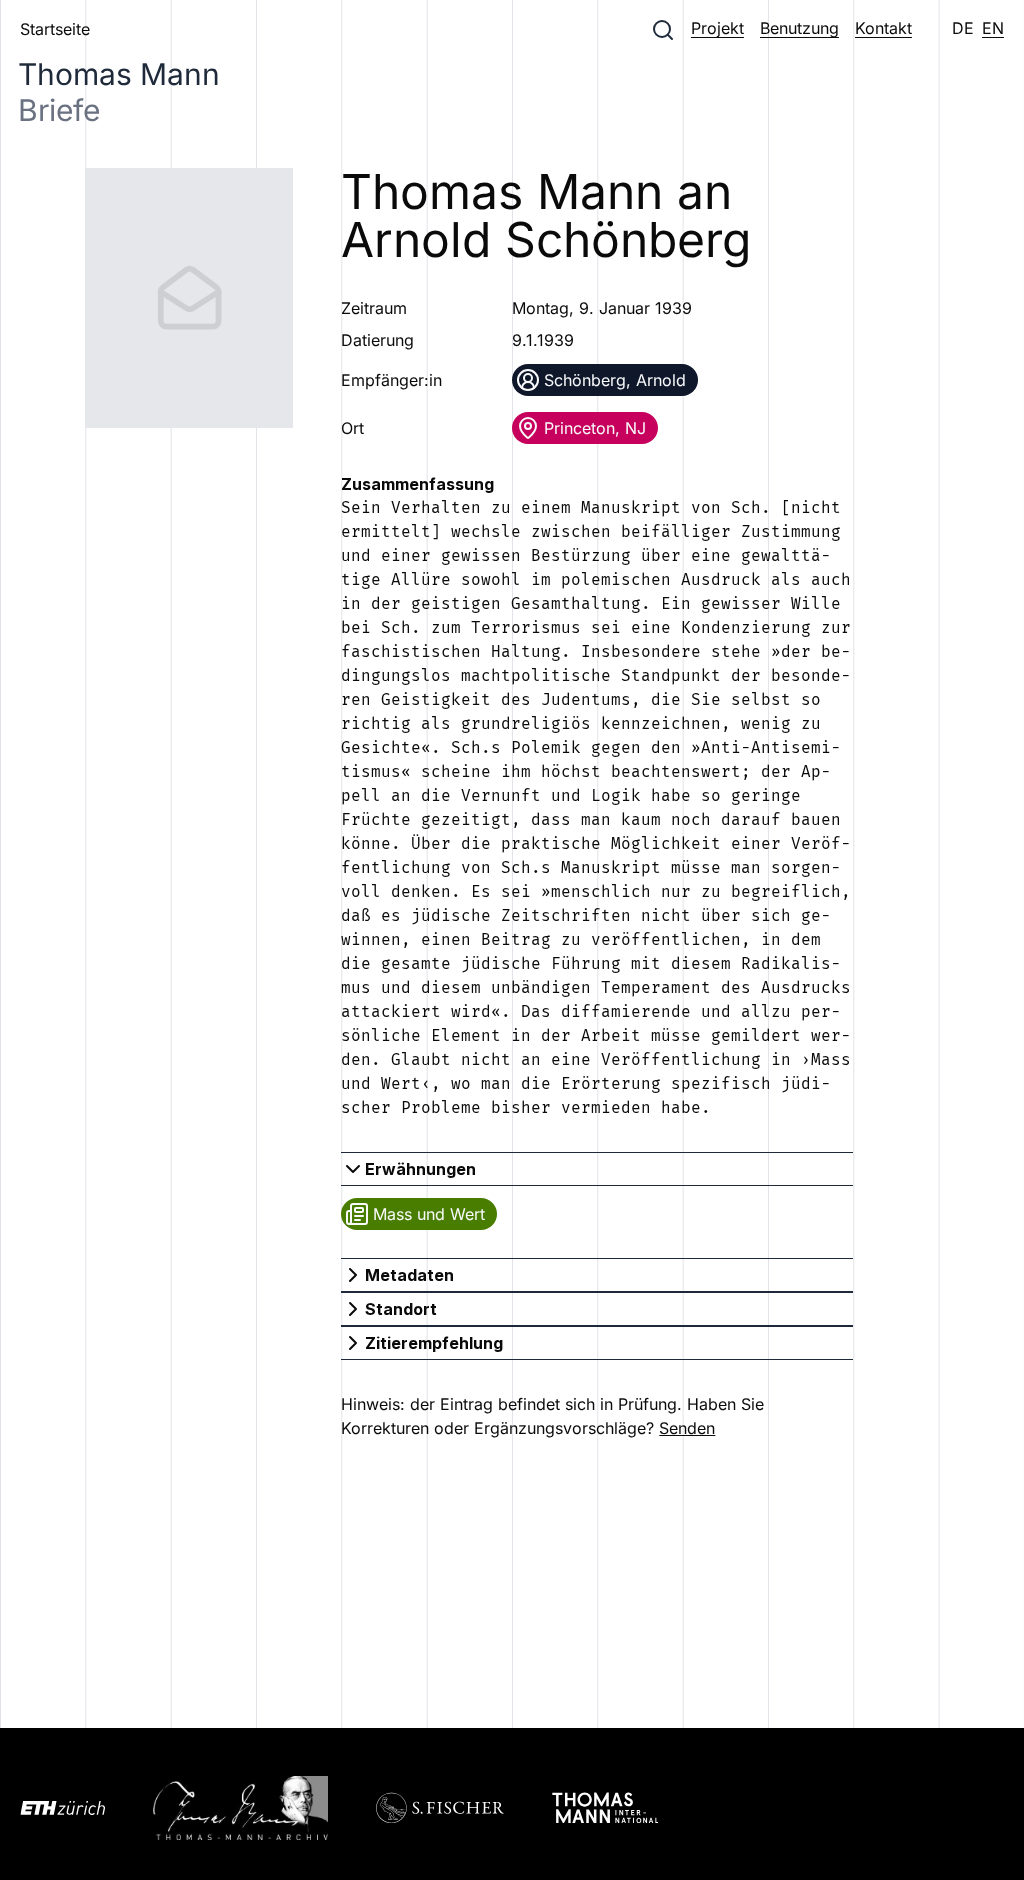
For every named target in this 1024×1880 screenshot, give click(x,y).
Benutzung (799, 28)
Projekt (717, 28)
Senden (687, 1428)
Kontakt (883, 28)
